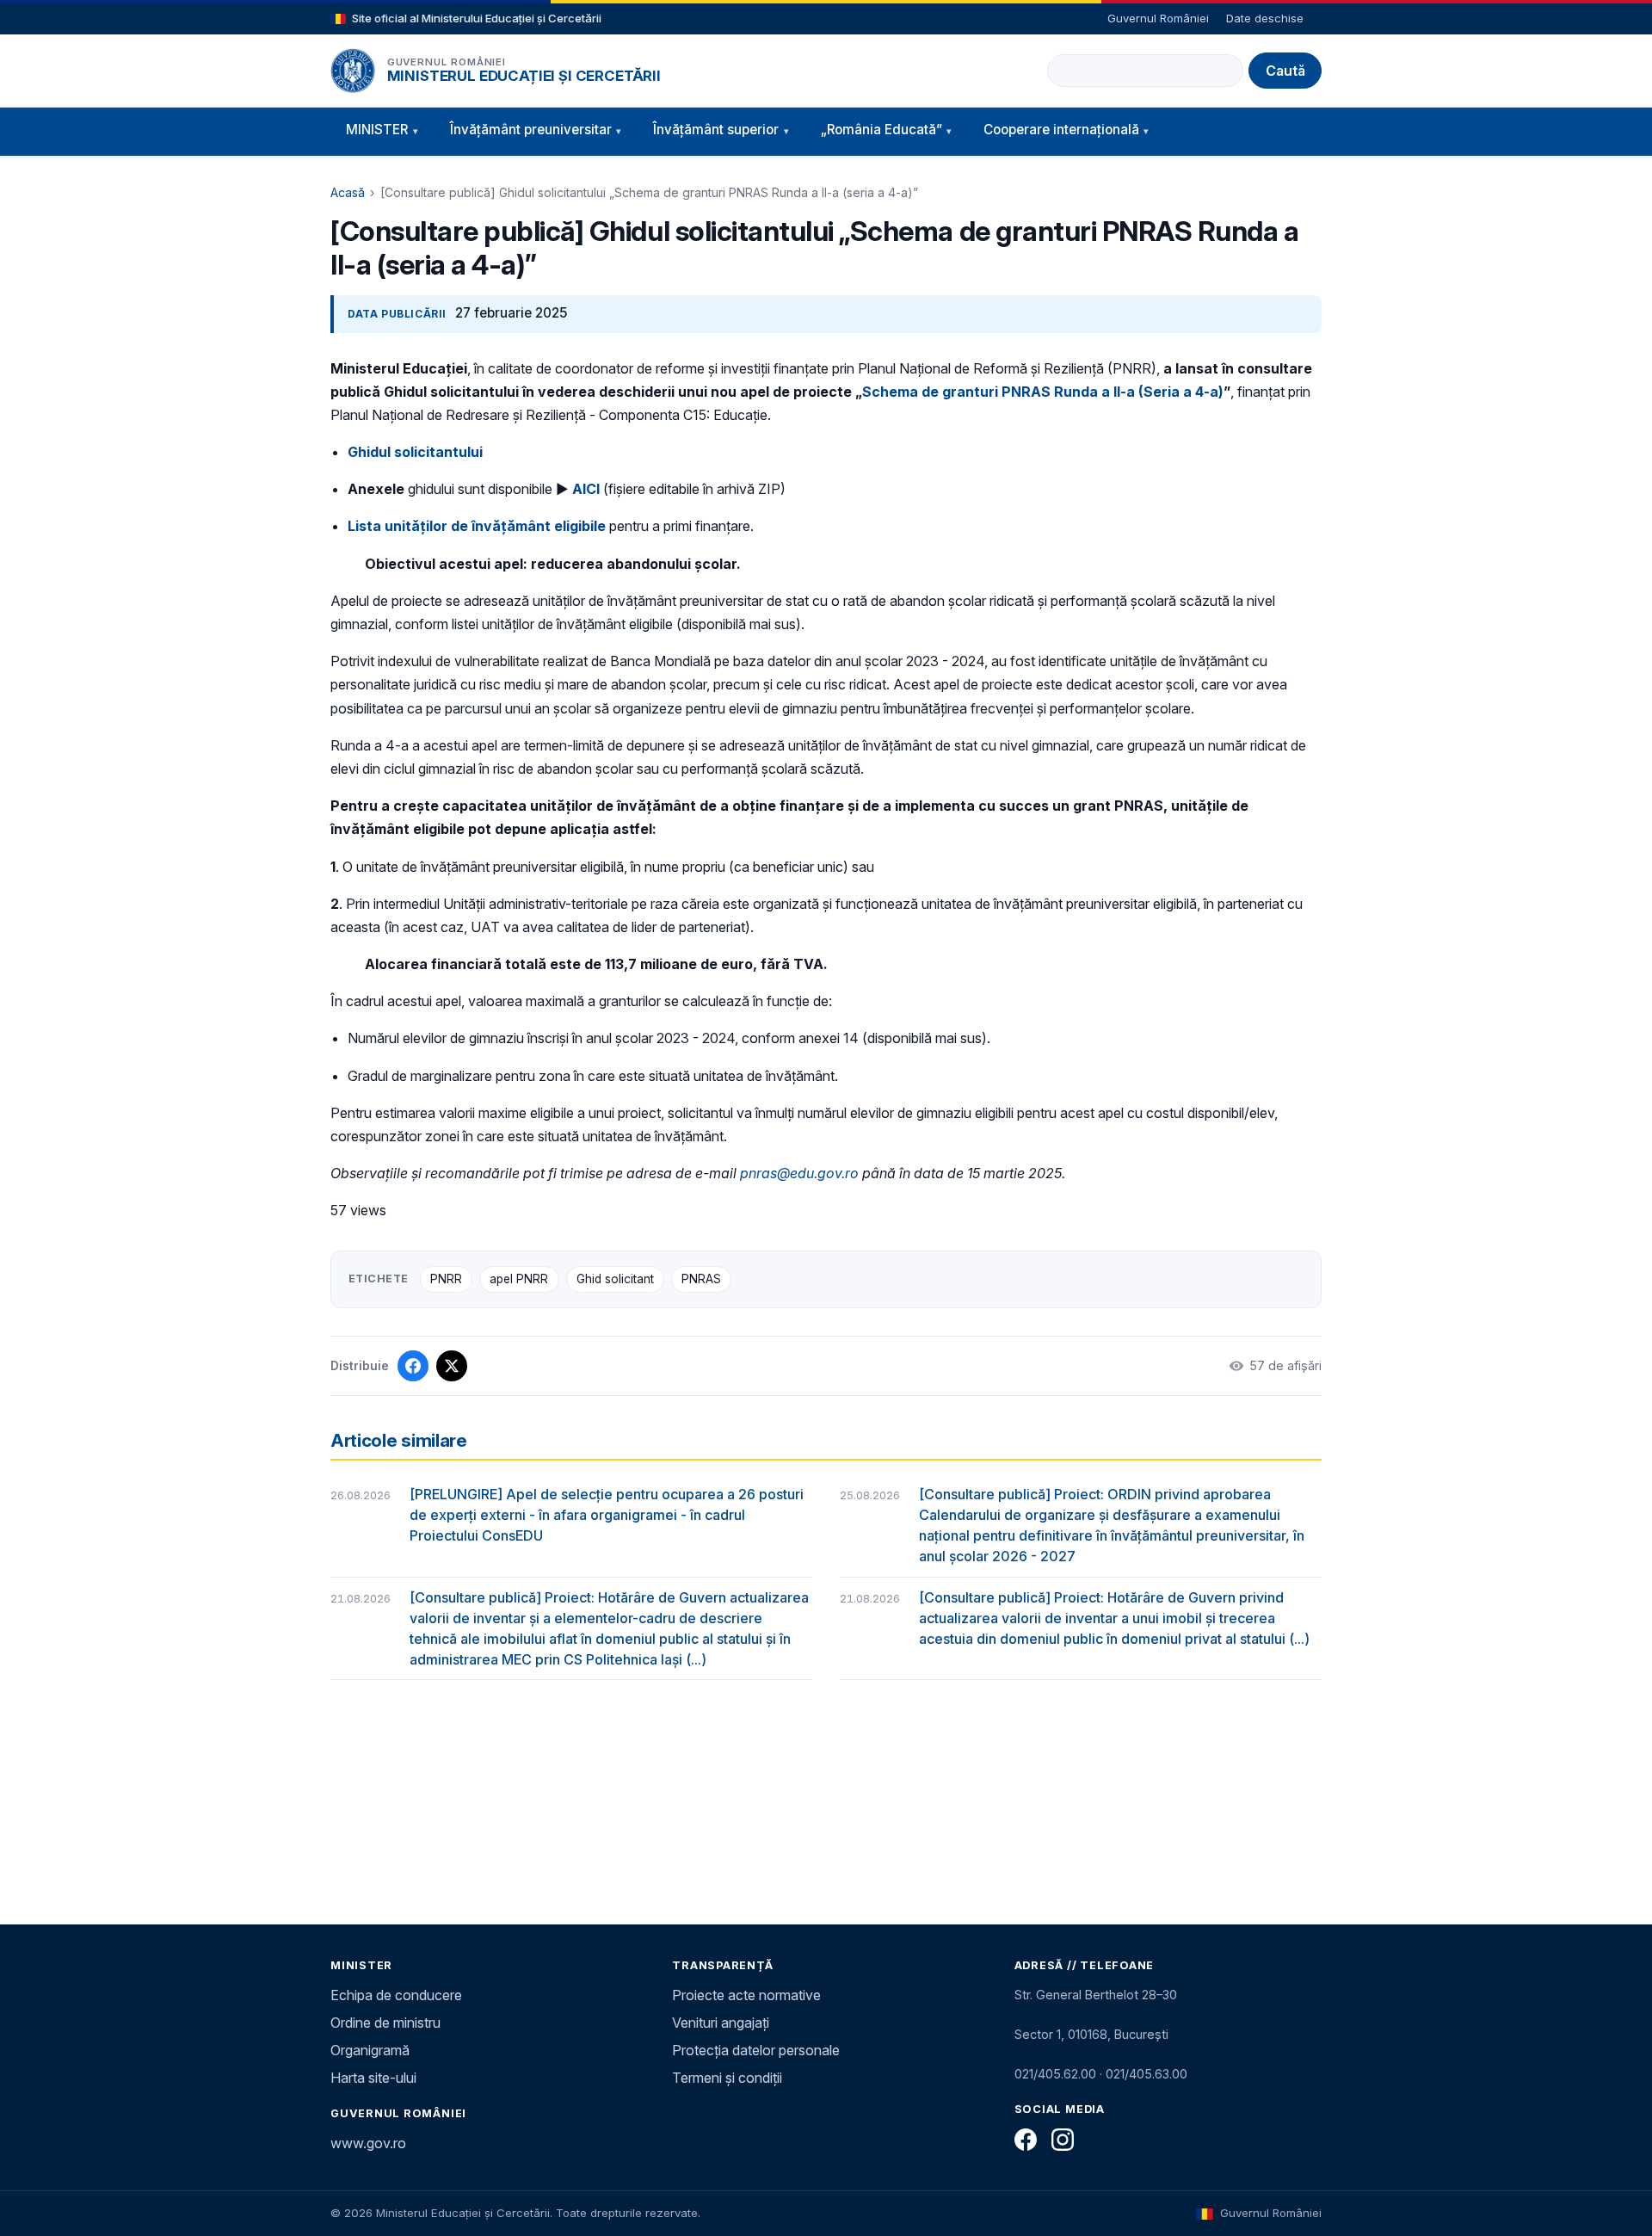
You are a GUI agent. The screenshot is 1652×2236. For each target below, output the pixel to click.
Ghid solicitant (615, 1279)
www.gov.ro (368, 2143)
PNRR (446, 1279)
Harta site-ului (373, 2078)
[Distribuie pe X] (452, 1366)
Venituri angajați (721, 2023)
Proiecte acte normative (746, 1995)
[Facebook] (1026, 2140)
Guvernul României (1158, 18)
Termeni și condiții (727, 2078)
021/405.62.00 (1055, 2074)
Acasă (348, 192)
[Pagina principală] (353, 71)
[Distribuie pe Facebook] (413, 1366)
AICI (586, 489)
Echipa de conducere (396, 1995)
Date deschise (1265, 18)
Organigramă (370, 2050)
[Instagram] (1063, 2140)
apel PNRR (519, 1279)
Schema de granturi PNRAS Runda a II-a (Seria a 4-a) (1043, 392)
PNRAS (701, 1279)
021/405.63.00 (1147, 2074)
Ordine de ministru (385, 2023)
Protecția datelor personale (756, 2050)
